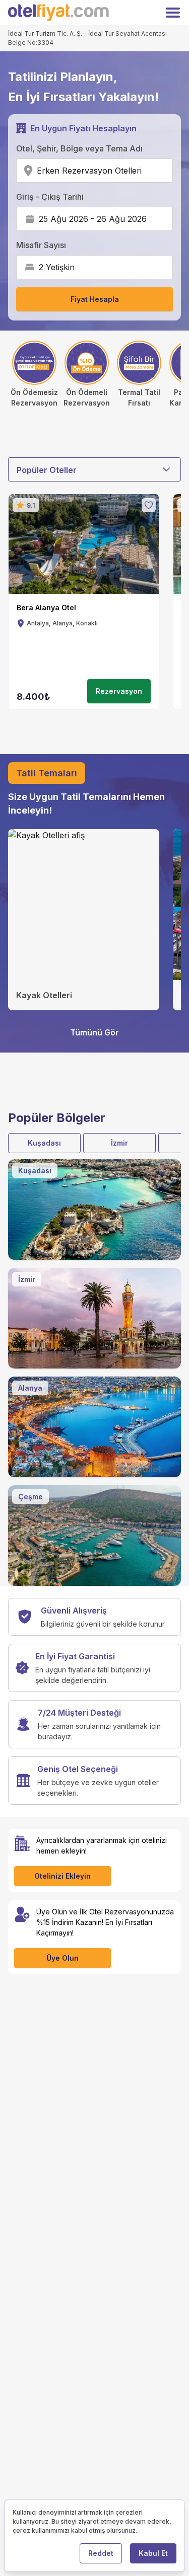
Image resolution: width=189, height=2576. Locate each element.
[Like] (149, 505)
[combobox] (145, 171)
